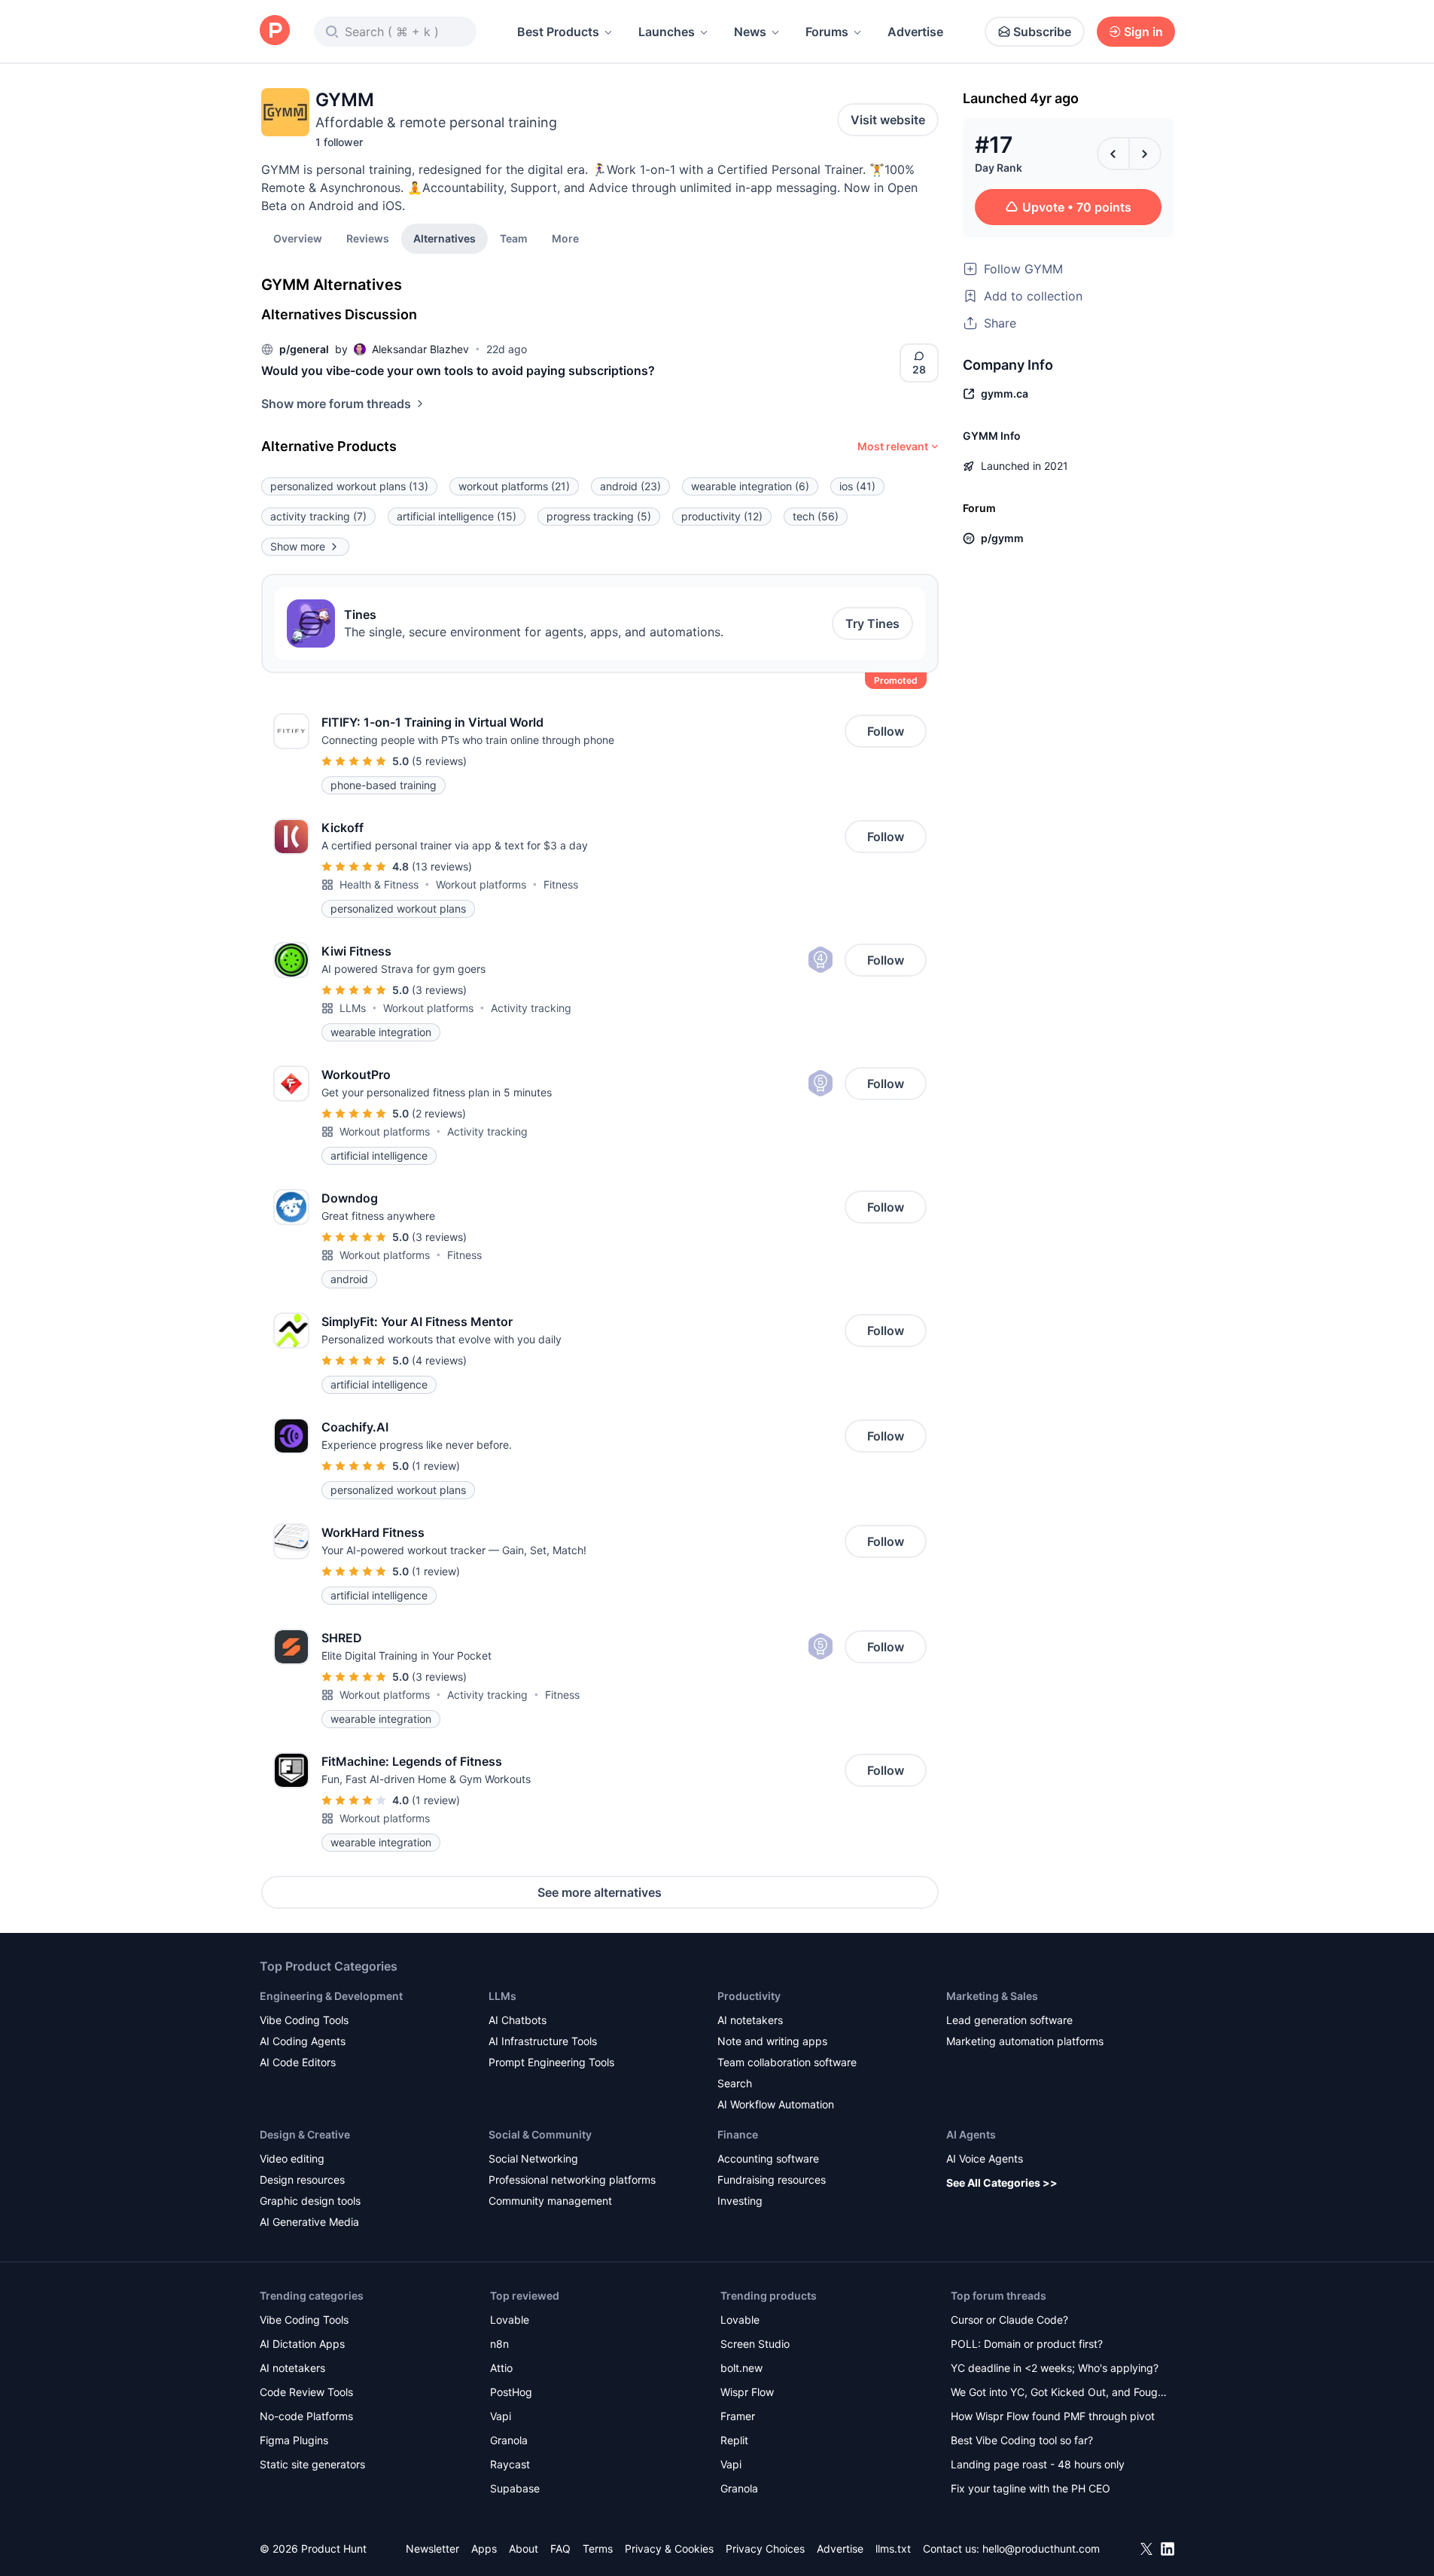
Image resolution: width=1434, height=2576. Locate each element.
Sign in (1143, 32)
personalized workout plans (349, 486)
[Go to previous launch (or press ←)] (1113, 154)
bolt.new (741, 2368)
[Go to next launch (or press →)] (1145, 154)
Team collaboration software (787, 2062)
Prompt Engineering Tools (551, 2062)
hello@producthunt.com (1041, 2549)
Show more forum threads (336, 404)
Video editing (292, 2158)
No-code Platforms (306, 2416)
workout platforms (514, 486)
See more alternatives (600, 1892)
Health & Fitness (379, 884)
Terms (598, 2549)
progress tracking (599, 516)
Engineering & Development (331, 1996)
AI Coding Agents (303, 2041)
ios (857, 486)
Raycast (510, 2464)
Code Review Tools (306, 2392)
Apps (484, 2549)
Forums (827, 32)
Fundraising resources (772, 2180)
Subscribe (1042, 32)
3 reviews (439, 990)
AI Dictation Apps (302, 2344)
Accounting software (768, 2158)
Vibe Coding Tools (304, 2020)
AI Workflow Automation (776, 2104)
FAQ (560, 2549)
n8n (499, 2344)
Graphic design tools (310, 2201)
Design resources (302, 2180)
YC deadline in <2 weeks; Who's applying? (1055, 2368)
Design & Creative (305, 2134)
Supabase (515, 2488)
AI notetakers (750, 2020)
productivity (722, 516)
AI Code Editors (298, 2062)
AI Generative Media (309, 2222)
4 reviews (439, 1360)
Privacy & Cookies (669, 2549)
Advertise (915, 32)
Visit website (888, 120)
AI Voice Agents (985, 2158)
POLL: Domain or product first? (1027, 2344)
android (630, 486)
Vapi (501, 2416)
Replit (734, 2440)
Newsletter (432, 2549)
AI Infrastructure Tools (543, 2041)
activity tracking (318, 516)
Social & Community (540, 2134)
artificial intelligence (457, 516)
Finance (738, 2134)
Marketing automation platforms (1025, 2041)
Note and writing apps (772, 2041)
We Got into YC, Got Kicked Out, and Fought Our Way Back (1059, 2393)
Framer (738, 2416)
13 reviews (442, 866)
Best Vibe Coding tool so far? (1022, 2440)
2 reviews (439, 1113)
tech (816, 516)
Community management (550, 2201)
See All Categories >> (1002, 2183)
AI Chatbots (518, 2020)
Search (735, 2083)
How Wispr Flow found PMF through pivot (1053, 2416)
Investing (740, 2201)
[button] (565, 238)
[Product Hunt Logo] (275, 31)
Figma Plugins (294, 2440)
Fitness (561, 884)
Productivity (749, 1996)
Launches (667, 32)
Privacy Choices (765, 2549)
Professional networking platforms (572, 2180)
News (750, 32)
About (524, 2549)
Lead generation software (1009, 2020)
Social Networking (533, 2158)
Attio (501, 2368)
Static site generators (312, 2464)
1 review (436, 1466)
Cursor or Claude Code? (1009, 2320)
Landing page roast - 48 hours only (1038, 2464)
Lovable (510, 2320)
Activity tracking (531, 1008)
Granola (509, 2440)
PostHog (511, 2392)
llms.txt (893, 2549)
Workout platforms (481, 884)
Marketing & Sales (992, 1996)
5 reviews (439, 761)
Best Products (558, 32)
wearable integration (750, 486)
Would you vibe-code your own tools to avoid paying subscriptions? (458, 370)
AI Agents (971, 2134)
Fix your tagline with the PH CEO (1031, 2488)
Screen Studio (755, 2344)
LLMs (353, 1008)
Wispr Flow (747, 2392)
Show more (298, 546)
